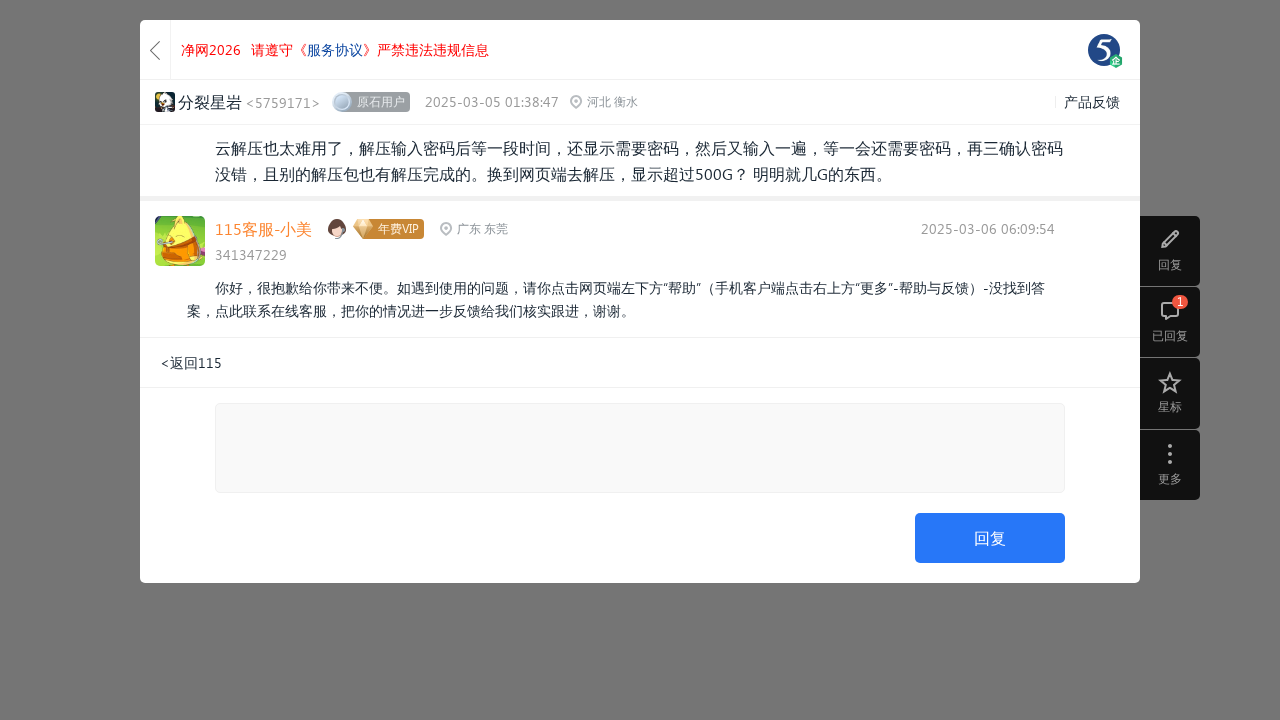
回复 (990, 537)
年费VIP (398, 228)
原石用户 (381, 101)
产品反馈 (1092, 101)
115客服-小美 (263, 228)
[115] (1104, 50)
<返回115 (191, 362)
